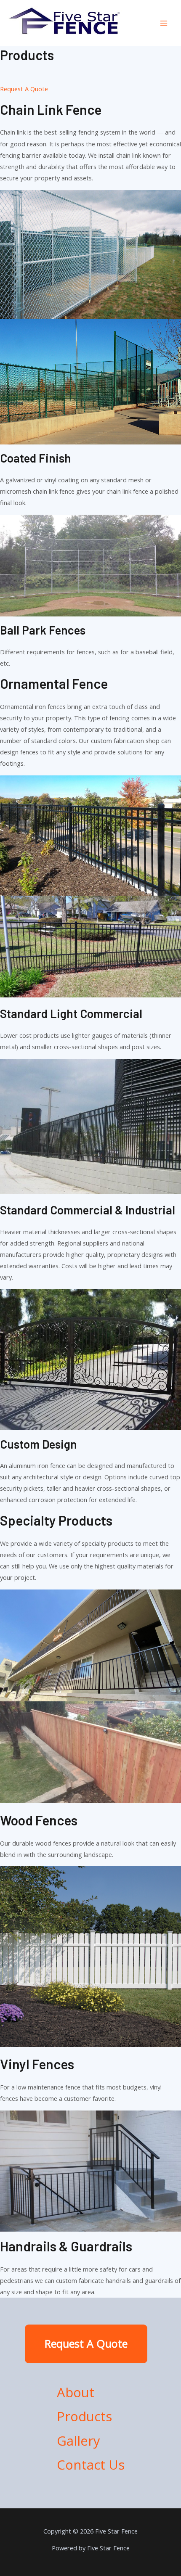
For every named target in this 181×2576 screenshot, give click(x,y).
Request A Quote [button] (24, 89)
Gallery (79, 2441)
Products (84, 2416)
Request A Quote (86, 2343)
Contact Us (91, 2465)
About (76, 2392)
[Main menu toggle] (164, 23)
